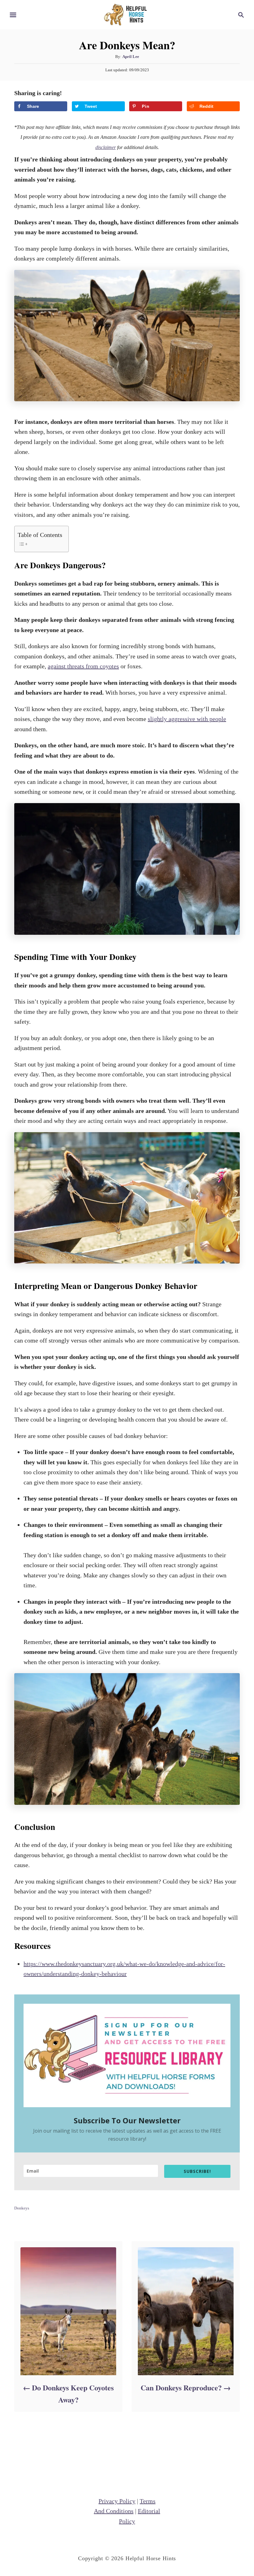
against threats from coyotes (83, 666)
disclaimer (106, 147)
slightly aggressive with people (187, 719)
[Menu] (13, 15)
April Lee (131, 57)
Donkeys (22, 2208)
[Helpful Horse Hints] (127, 14)
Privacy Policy (117, 2501)
